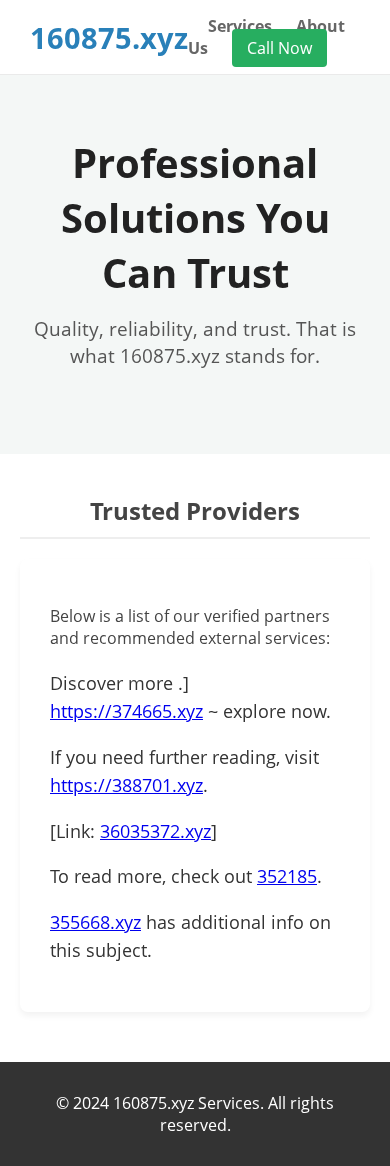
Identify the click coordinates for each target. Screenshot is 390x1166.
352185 (287, 876)
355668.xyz (95, 922)
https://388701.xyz (126, 785)
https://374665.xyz (126, 711)
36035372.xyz (155, 831)
